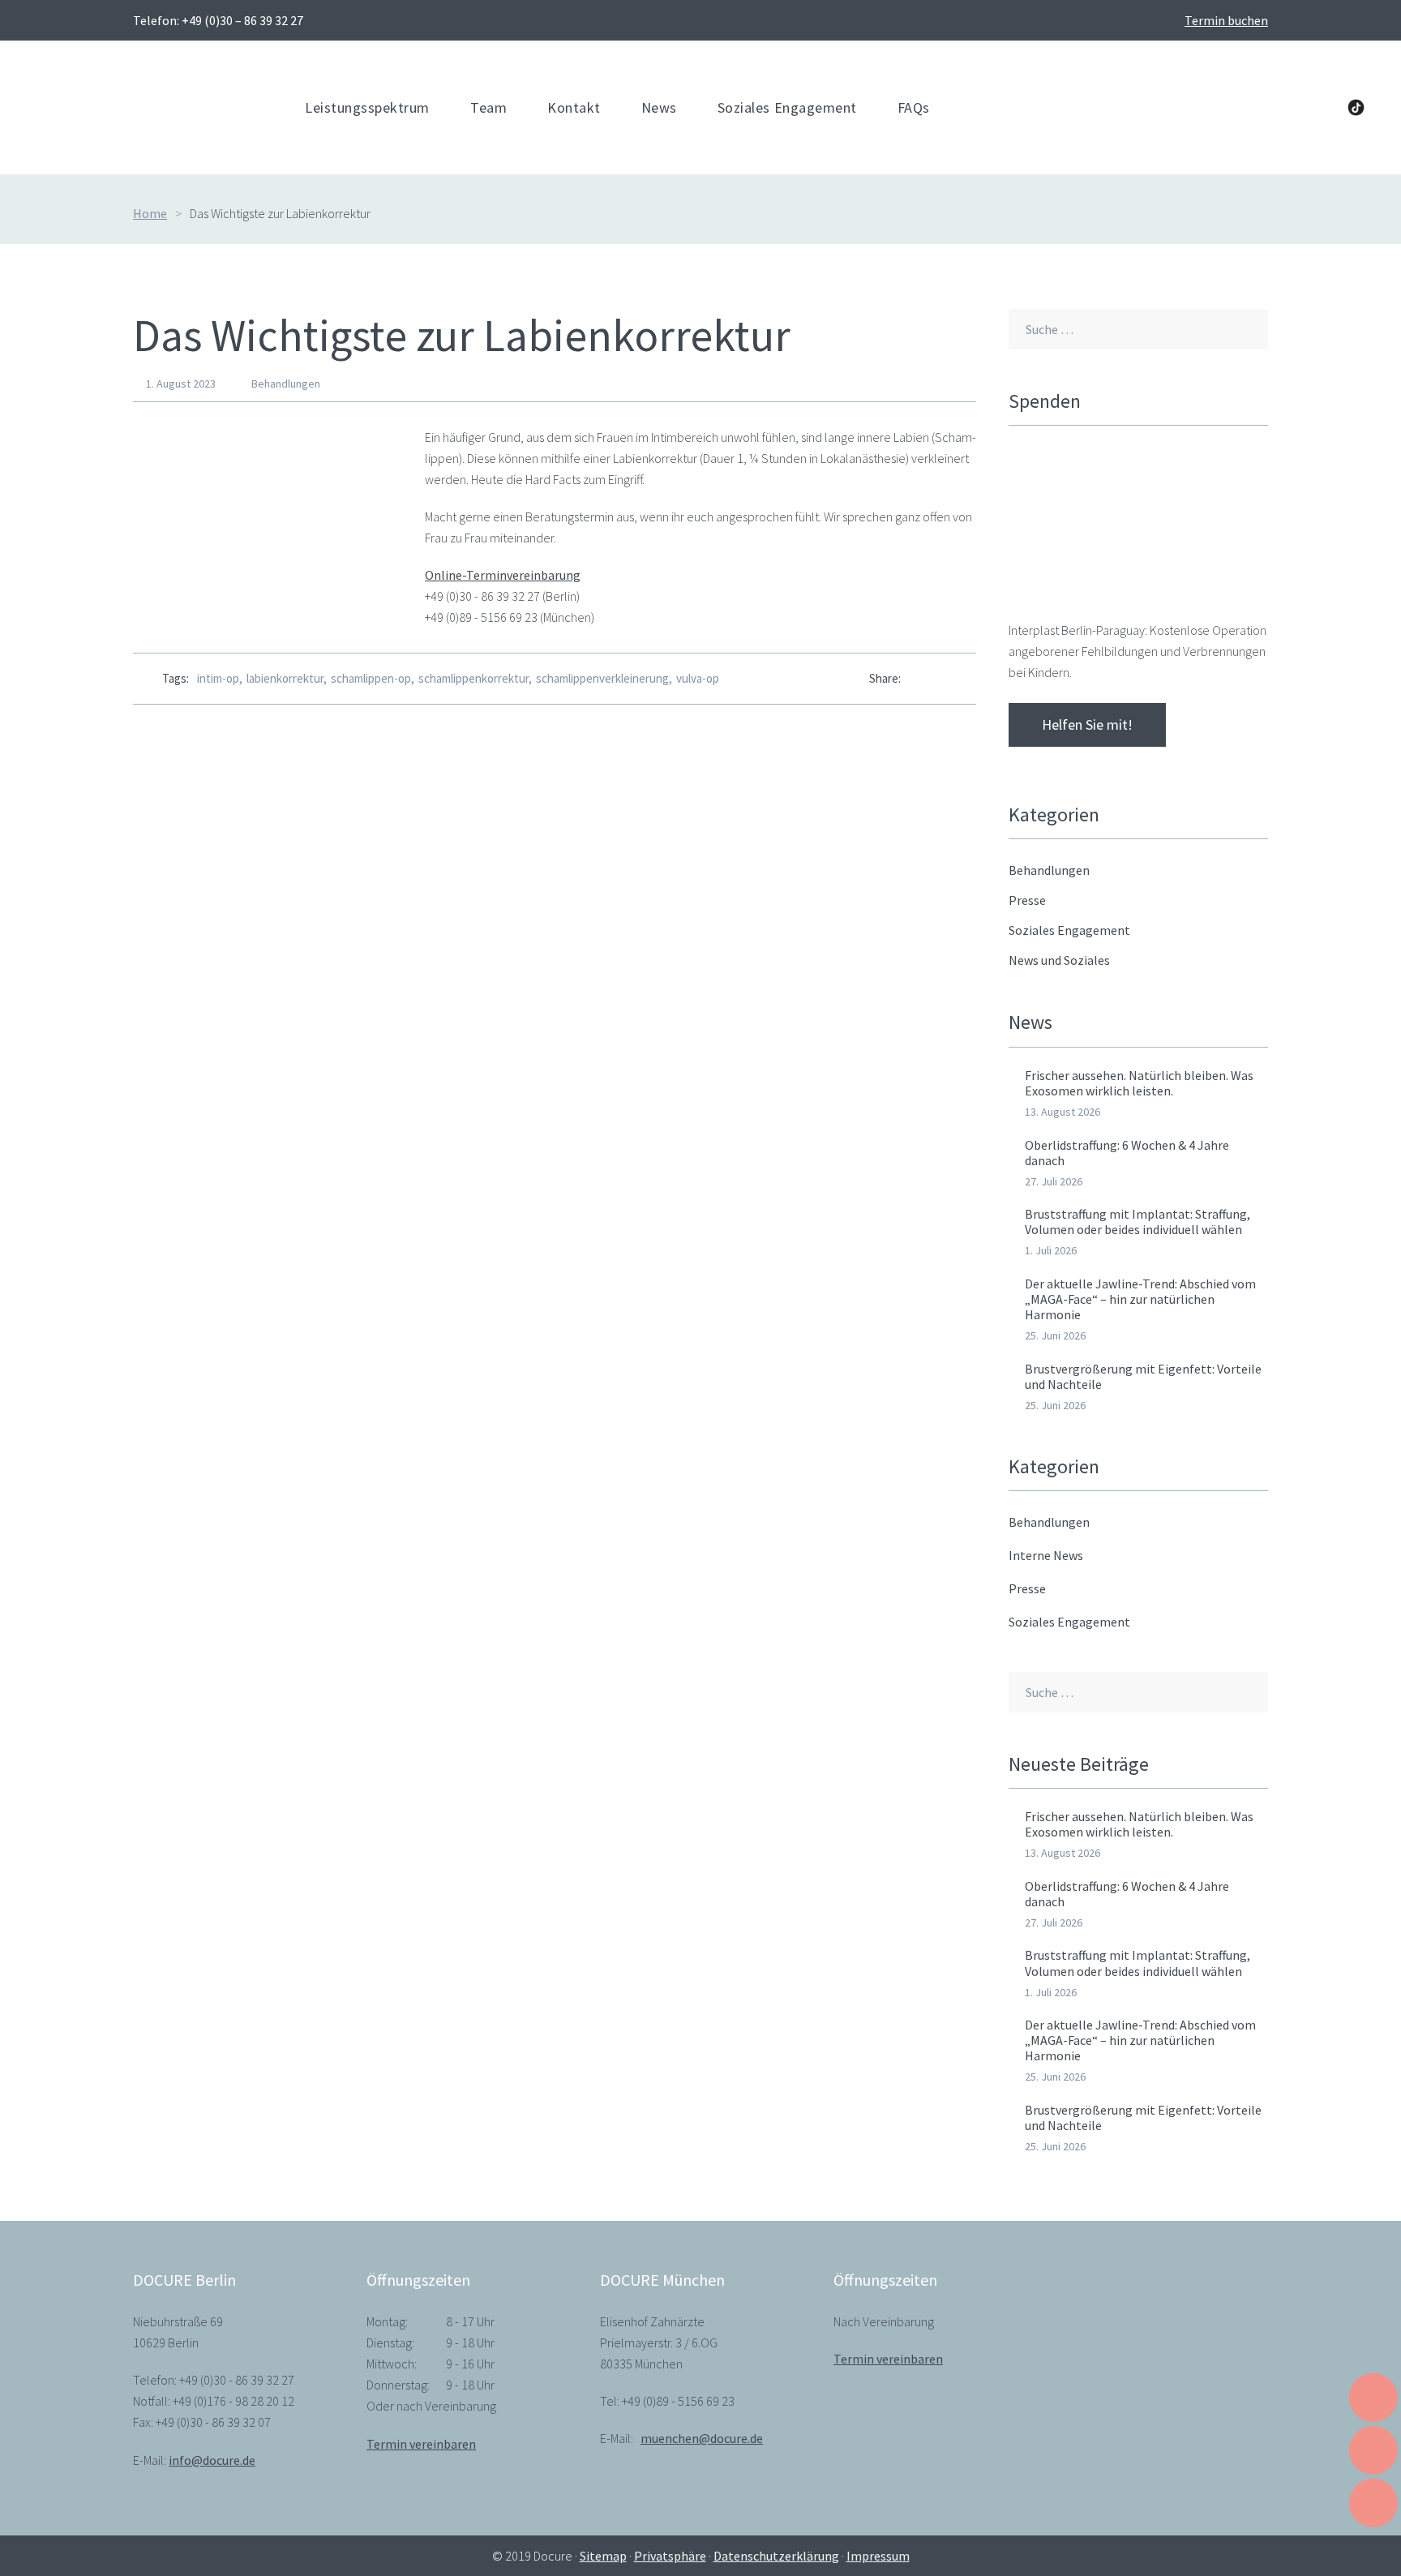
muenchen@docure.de (702, 2438)
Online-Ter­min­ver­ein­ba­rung (503, 575)
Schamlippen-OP (371, 678)
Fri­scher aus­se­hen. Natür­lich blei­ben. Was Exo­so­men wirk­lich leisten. (1139, 1083)
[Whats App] (943, 679)
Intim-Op (218, 678)
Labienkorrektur (285, 678)
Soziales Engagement (1069, 1622)
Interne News (1046, 1555)
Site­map (603, 2556)
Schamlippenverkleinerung (602, 678)
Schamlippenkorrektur (473, 678)
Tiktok (1356, 107)
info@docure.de (212, 2460)
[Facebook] (913, 679)
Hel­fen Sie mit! (1087, 724)
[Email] (972, 679)
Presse (1027, 1588)
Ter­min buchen (1226, 20)
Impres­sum (878, 2556)
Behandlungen (286, 384)
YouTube (1287, 108)
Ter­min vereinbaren (421, 2444)
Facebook (1221, 108)
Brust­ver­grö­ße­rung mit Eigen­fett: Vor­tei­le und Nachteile (1143, 1376)
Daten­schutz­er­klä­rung (776, 2556)
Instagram (1321, 108)
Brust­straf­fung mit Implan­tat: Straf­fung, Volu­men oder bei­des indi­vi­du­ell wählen (1138, 1222)
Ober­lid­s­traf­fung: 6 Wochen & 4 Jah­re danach (1127, 1153)
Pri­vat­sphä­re (670, 2556)
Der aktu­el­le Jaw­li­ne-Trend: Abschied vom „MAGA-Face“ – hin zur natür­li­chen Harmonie (1140, 1299)
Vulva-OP (698, 678)
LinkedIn (1254, 108)
